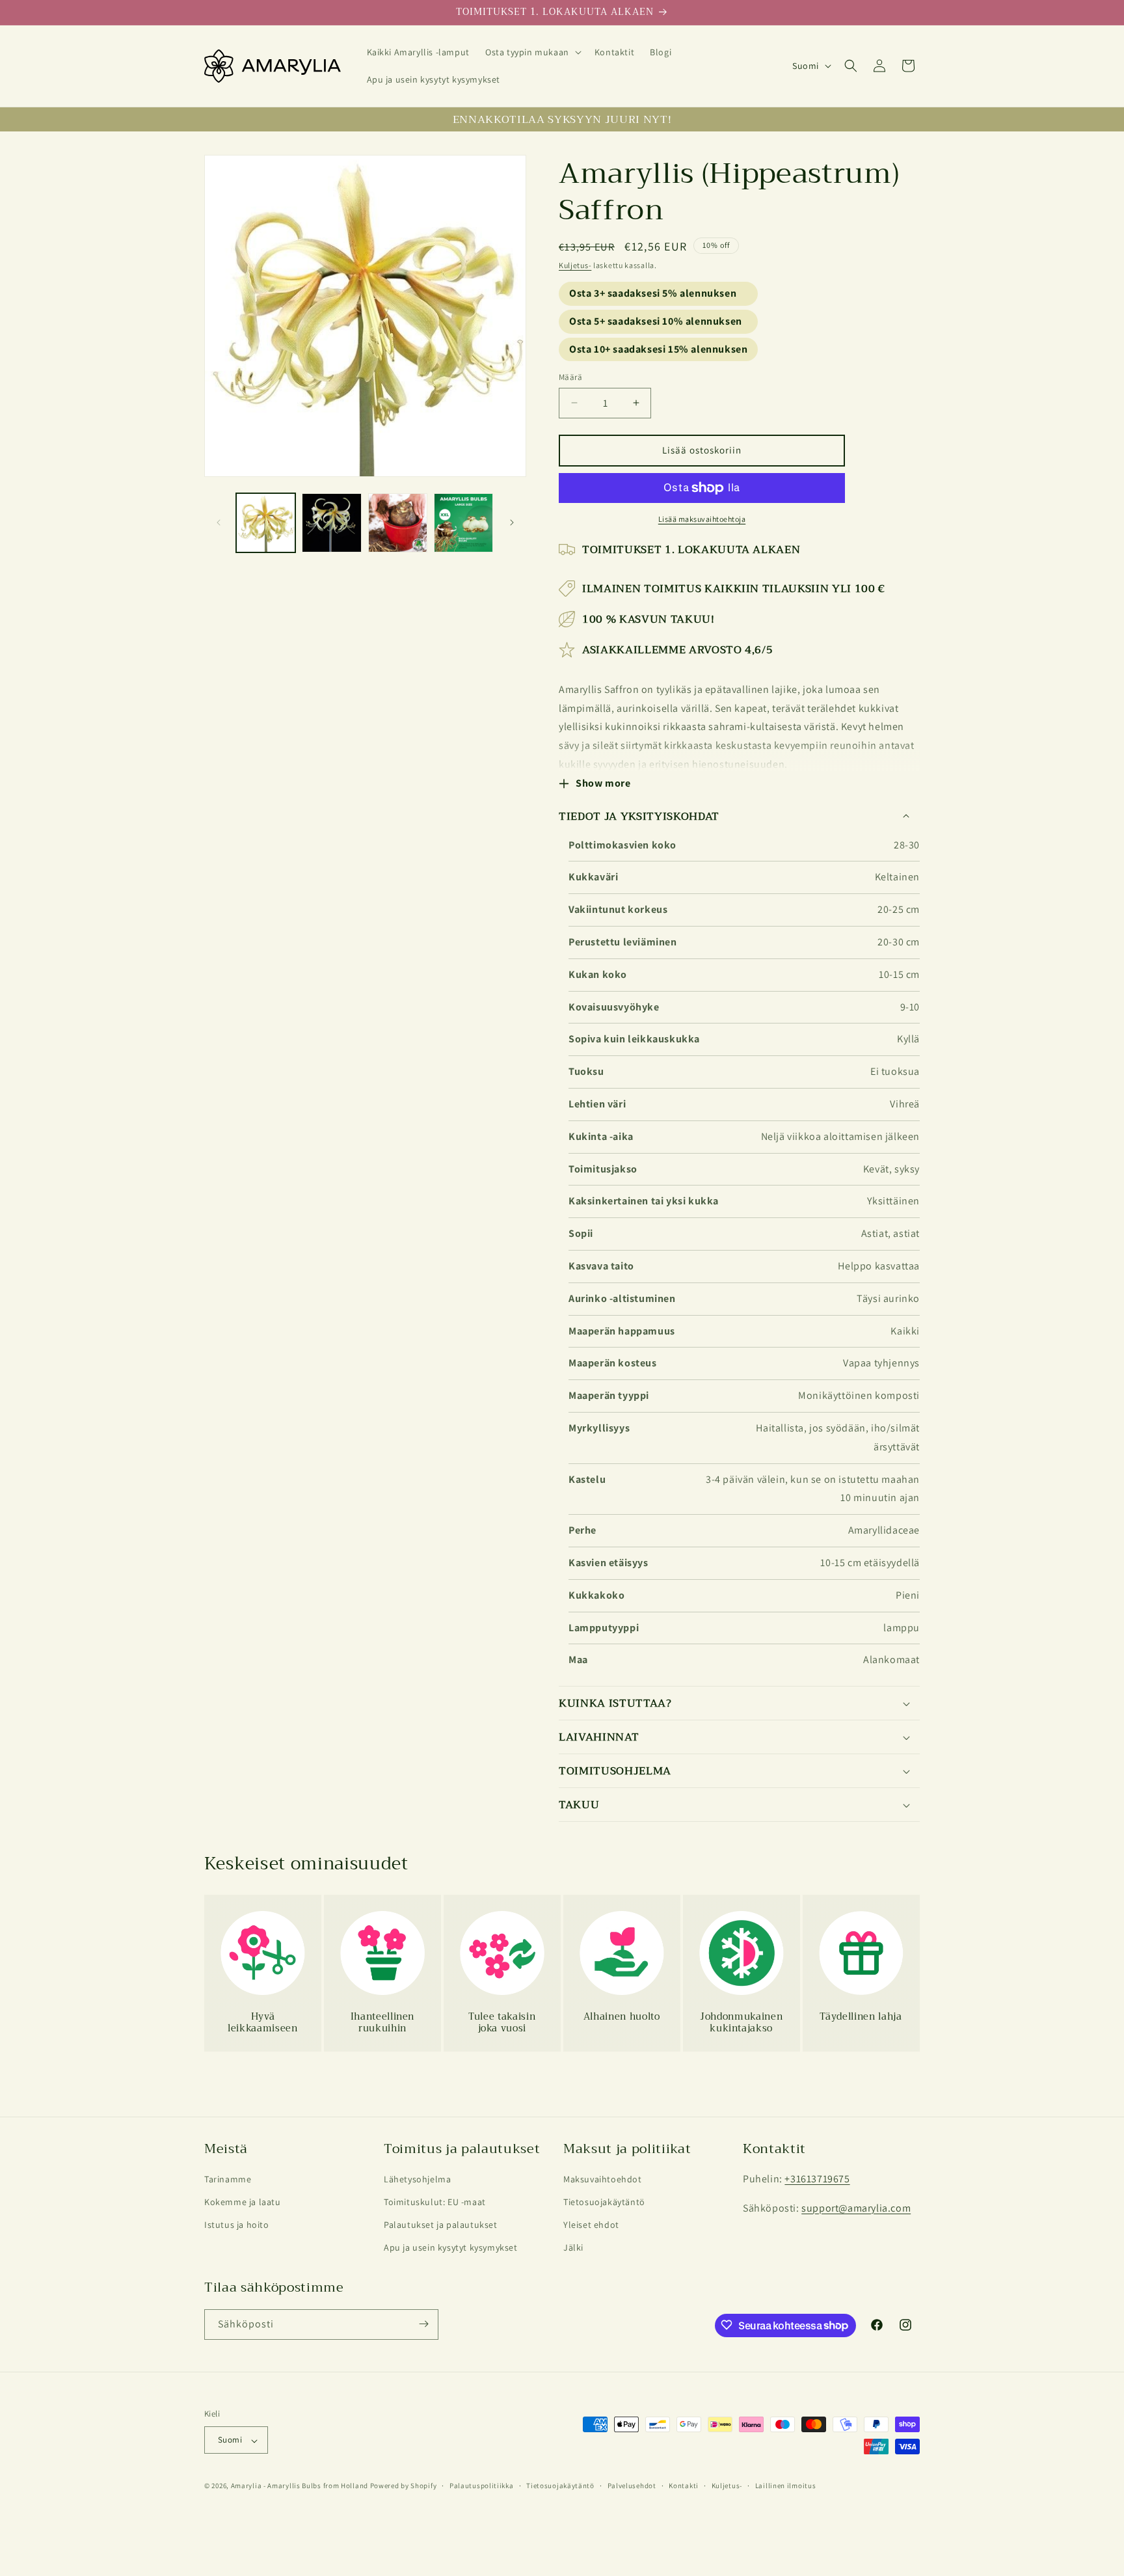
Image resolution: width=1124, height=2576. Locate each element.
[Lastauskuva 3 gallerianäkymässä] (398, 523)
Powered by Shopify (404, 2486)
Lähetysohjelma (417, 2179)
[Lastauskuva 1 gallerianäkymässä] (266, 523)
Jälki (573, 2248)
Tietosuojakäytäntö (604, 2202)
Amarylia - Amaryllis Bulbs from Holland (300, 2486)
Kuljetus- (575, 265)
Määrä (570, 377)
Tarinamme (228, 2179)
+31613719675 (817, 2179)
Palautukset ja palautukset (441, 2225)
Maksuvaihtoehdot (603, 2179)
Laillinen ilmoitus (786, 2486)
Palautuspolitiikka (482, 2486)
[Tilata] (423, 2324)
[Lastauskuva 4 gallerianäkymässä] (463, 523)
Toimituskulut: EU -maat (435, 2202)
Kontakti (684, 2486)
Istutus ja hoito (237, 2225)
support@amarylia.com (856, 2208)
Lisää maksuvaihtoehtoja (702, 519)
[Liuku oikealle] (512, 522)
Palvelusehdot (632, 2486)
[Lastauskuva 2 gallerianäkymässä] (331, 523)
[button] (532, 52)
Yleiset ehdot (591, 2225)
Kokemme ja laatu (243, 2202)
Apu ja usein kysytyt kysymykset (451, 2248)
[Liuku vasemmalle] (219, 522)
